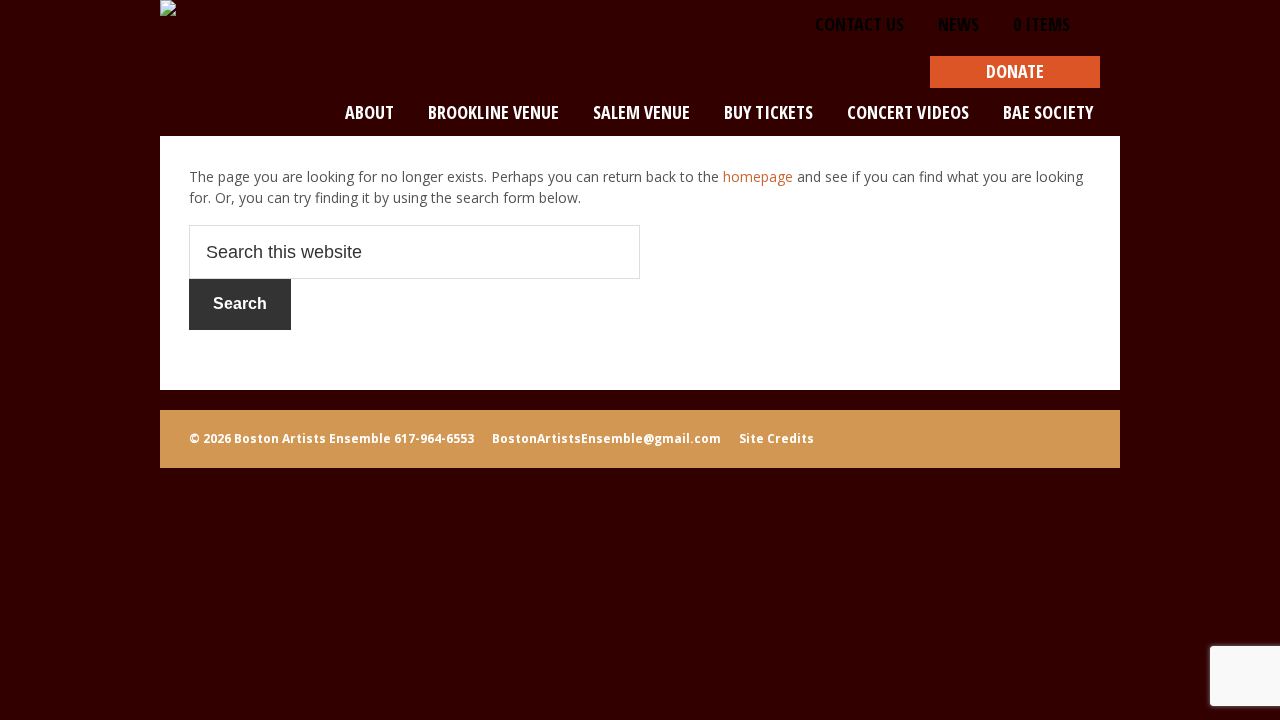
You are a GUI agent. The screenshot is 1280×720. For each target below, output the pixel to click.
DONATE (1015, 71)
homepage (758, 176)
